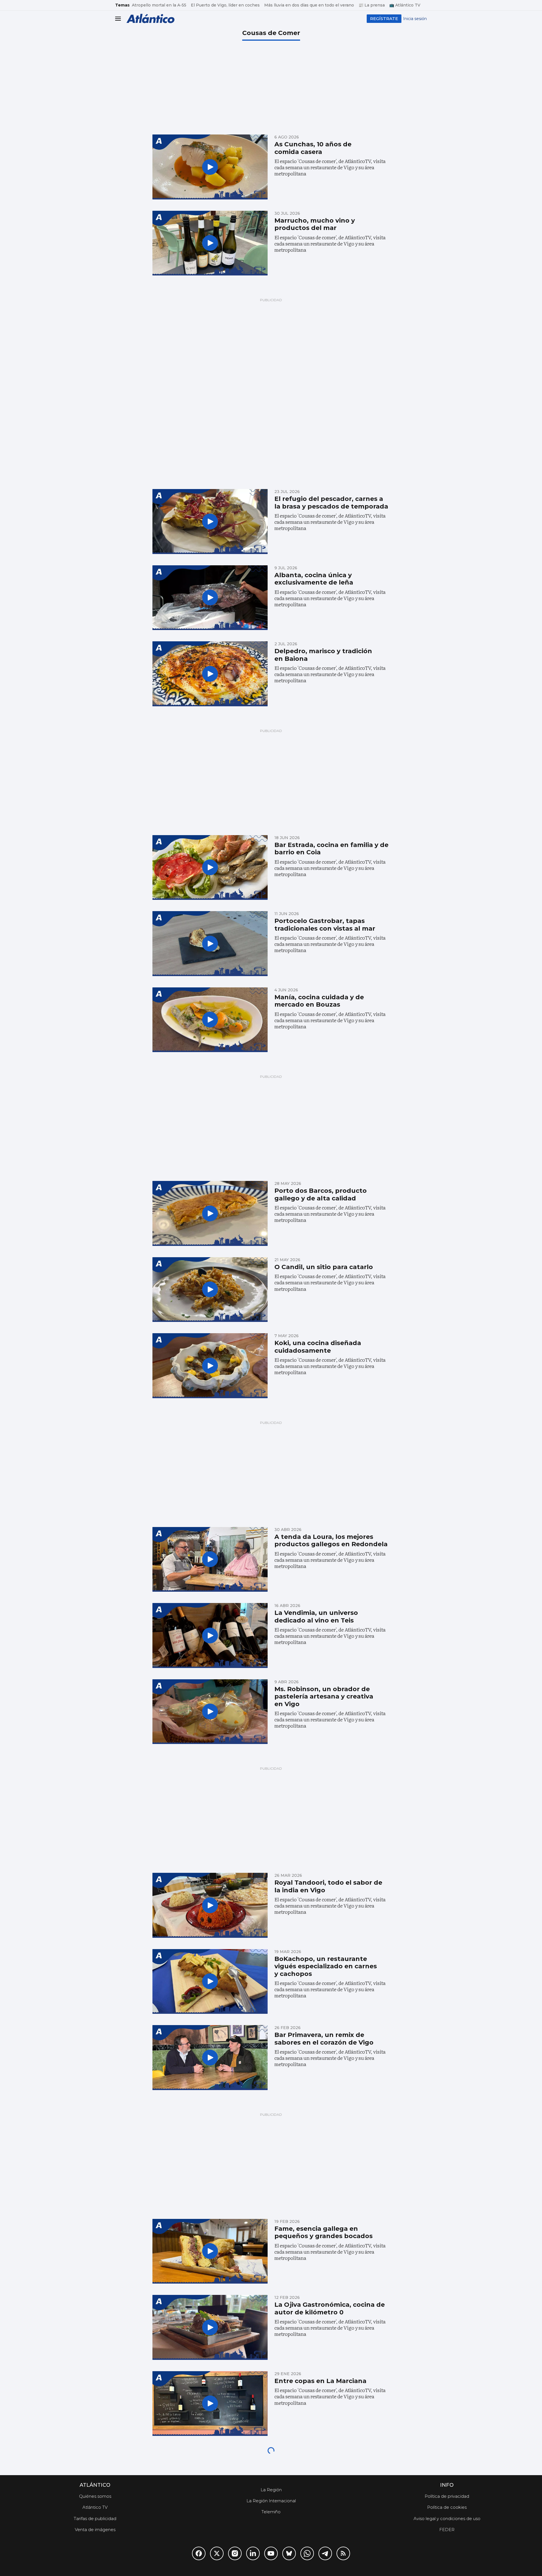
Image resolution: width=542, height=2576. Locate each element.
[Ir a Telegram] (325, 2553)
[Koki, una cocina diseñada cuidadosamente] (210, 1366)
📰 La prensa (372, 5)
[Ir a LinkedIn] (253, 2553)
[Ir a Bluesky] (289, 2553)
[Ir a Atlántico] (150, 19)
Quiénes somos (95, 2496)
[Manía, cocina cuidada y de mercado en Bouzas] (210, 1020)
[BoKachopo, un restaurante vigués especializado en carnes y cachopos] (210, 1982)
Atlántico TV (95, 2507)
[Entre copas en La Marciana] (210, 2404)
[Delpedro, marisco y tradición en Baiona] (210, 674)
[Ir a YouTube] (271, 2553)
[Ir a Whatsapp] (307, 2553)
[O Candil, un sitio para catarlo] (210, 1290)
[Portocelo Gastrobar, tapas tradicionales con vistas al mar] (210, 944)
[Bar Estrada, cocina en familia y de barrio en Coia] (210, 868)
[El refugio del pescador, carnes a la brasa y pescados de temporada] (210, 522)
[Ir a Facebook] (199, 2553)
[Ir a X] (217, 2553)
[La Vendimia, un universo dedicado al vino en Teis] (210, 1635)
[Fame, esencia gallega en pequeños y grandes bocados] (210, 2251)
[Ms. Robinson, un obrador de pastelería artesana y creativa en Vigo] (210, 1712)
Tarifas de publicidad (95, 2519)
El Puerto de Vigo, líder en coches (225, 5)
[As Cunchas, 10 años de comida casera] (210, 167)
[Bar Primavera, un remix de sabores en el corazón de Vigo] (210, 2058)
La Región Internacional (271, 2501)
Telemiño (271, 2512)
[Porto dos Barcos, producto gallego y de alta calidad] (210, 1213)
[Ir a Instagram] (235, 2553)
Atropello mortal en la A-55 (159, 5)
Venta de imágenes (95, 2530)
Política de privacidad (447, 2496)
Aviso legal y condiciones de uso (447, 2519)
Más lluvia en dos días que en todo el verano (309, 5)
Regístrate (384, 19)
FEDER (447, 2530)
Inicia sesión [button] (415, 19)
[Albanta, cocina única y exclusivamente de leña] (210, 598)
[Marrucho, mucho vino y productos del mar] (210, 243)
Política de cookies (447, 2507)
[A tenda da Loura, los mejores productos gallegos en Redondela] (210, 1559)
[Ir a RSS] (343, 2553)
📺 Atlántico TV (405, 5)
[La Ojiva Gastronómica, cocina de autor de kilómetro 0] (210, 2327)
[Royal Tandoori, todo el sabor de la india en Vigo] (210, 1905)
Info (447, 2485)
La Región (271, 2490)
